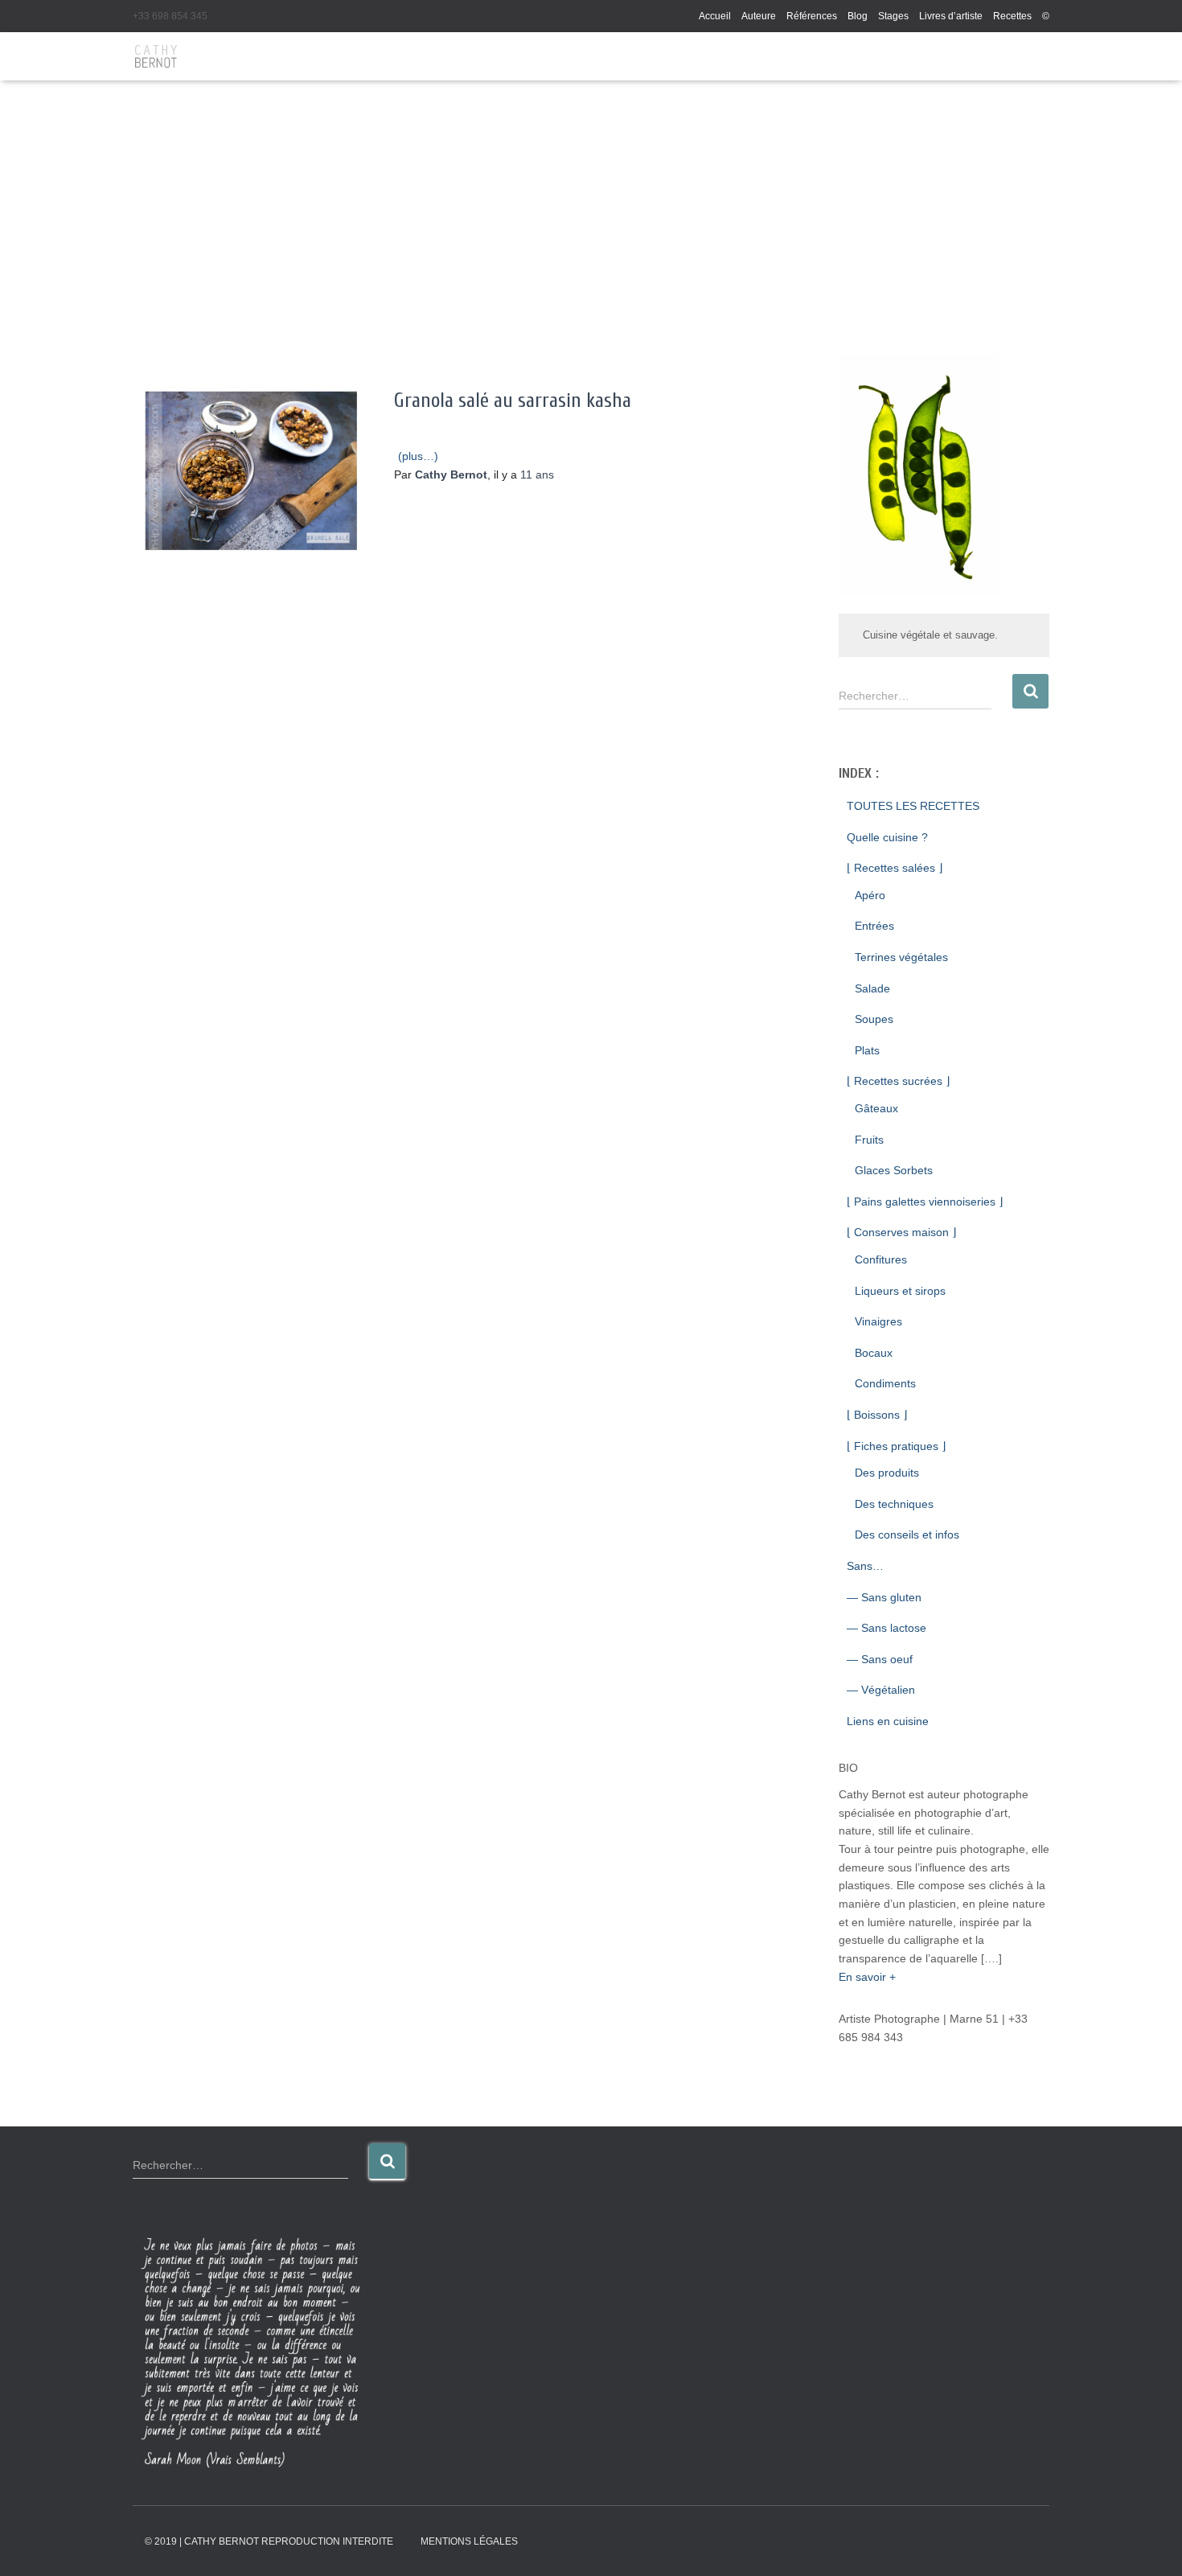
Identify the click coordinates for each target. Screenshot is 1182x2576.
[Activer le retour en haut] (1150, 2544)
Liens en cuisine (888, 1721)
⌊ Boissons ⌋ (877, 1415)
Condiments (885, 1383)
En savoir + (867, 1977)
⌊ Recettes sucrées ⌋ (898, 1081)
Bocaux (874, 1353)
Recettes (1012, 16)
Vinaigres (878, 1321)
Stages (893, 16)
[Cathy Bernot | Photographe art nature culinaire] (156, 56)
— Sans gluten (884, 1597)
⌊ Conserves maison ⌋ (901, 1232)
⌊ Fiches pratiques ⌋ (896, 1446)
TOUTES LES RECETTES (913, 806)
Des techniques (894, 1504)
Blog (858, 16)
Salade (872, 988)
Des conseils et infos (907, 1535)
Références (812, 16)
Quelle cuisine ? (887, 837)
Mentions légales (469, 2541)
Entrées (874, 926)
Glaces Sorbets (894, 1170)
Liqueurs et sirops (900, 1291)
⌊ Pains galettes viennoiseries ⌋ (925, 1202)
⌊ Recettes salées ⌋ (895, 868)
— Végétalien (881, 1690)
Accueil (715, 16)
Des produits (887, 1473)
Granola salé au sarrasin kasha (513, 401)
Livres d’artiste (951, 16)
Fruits (869, 1140)
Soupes (874, 1019)
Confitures (881, 1259)
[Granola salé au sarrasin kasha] (251, 471)
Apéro (870, 895)
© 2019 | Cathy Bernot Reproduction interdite (269, 2541)
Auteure (759, 16)
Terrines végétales (901, 957)
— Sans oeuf (880, 1659)
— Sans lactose (886, 1628)
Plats (867, 1050)
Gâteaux (876, 1108)
